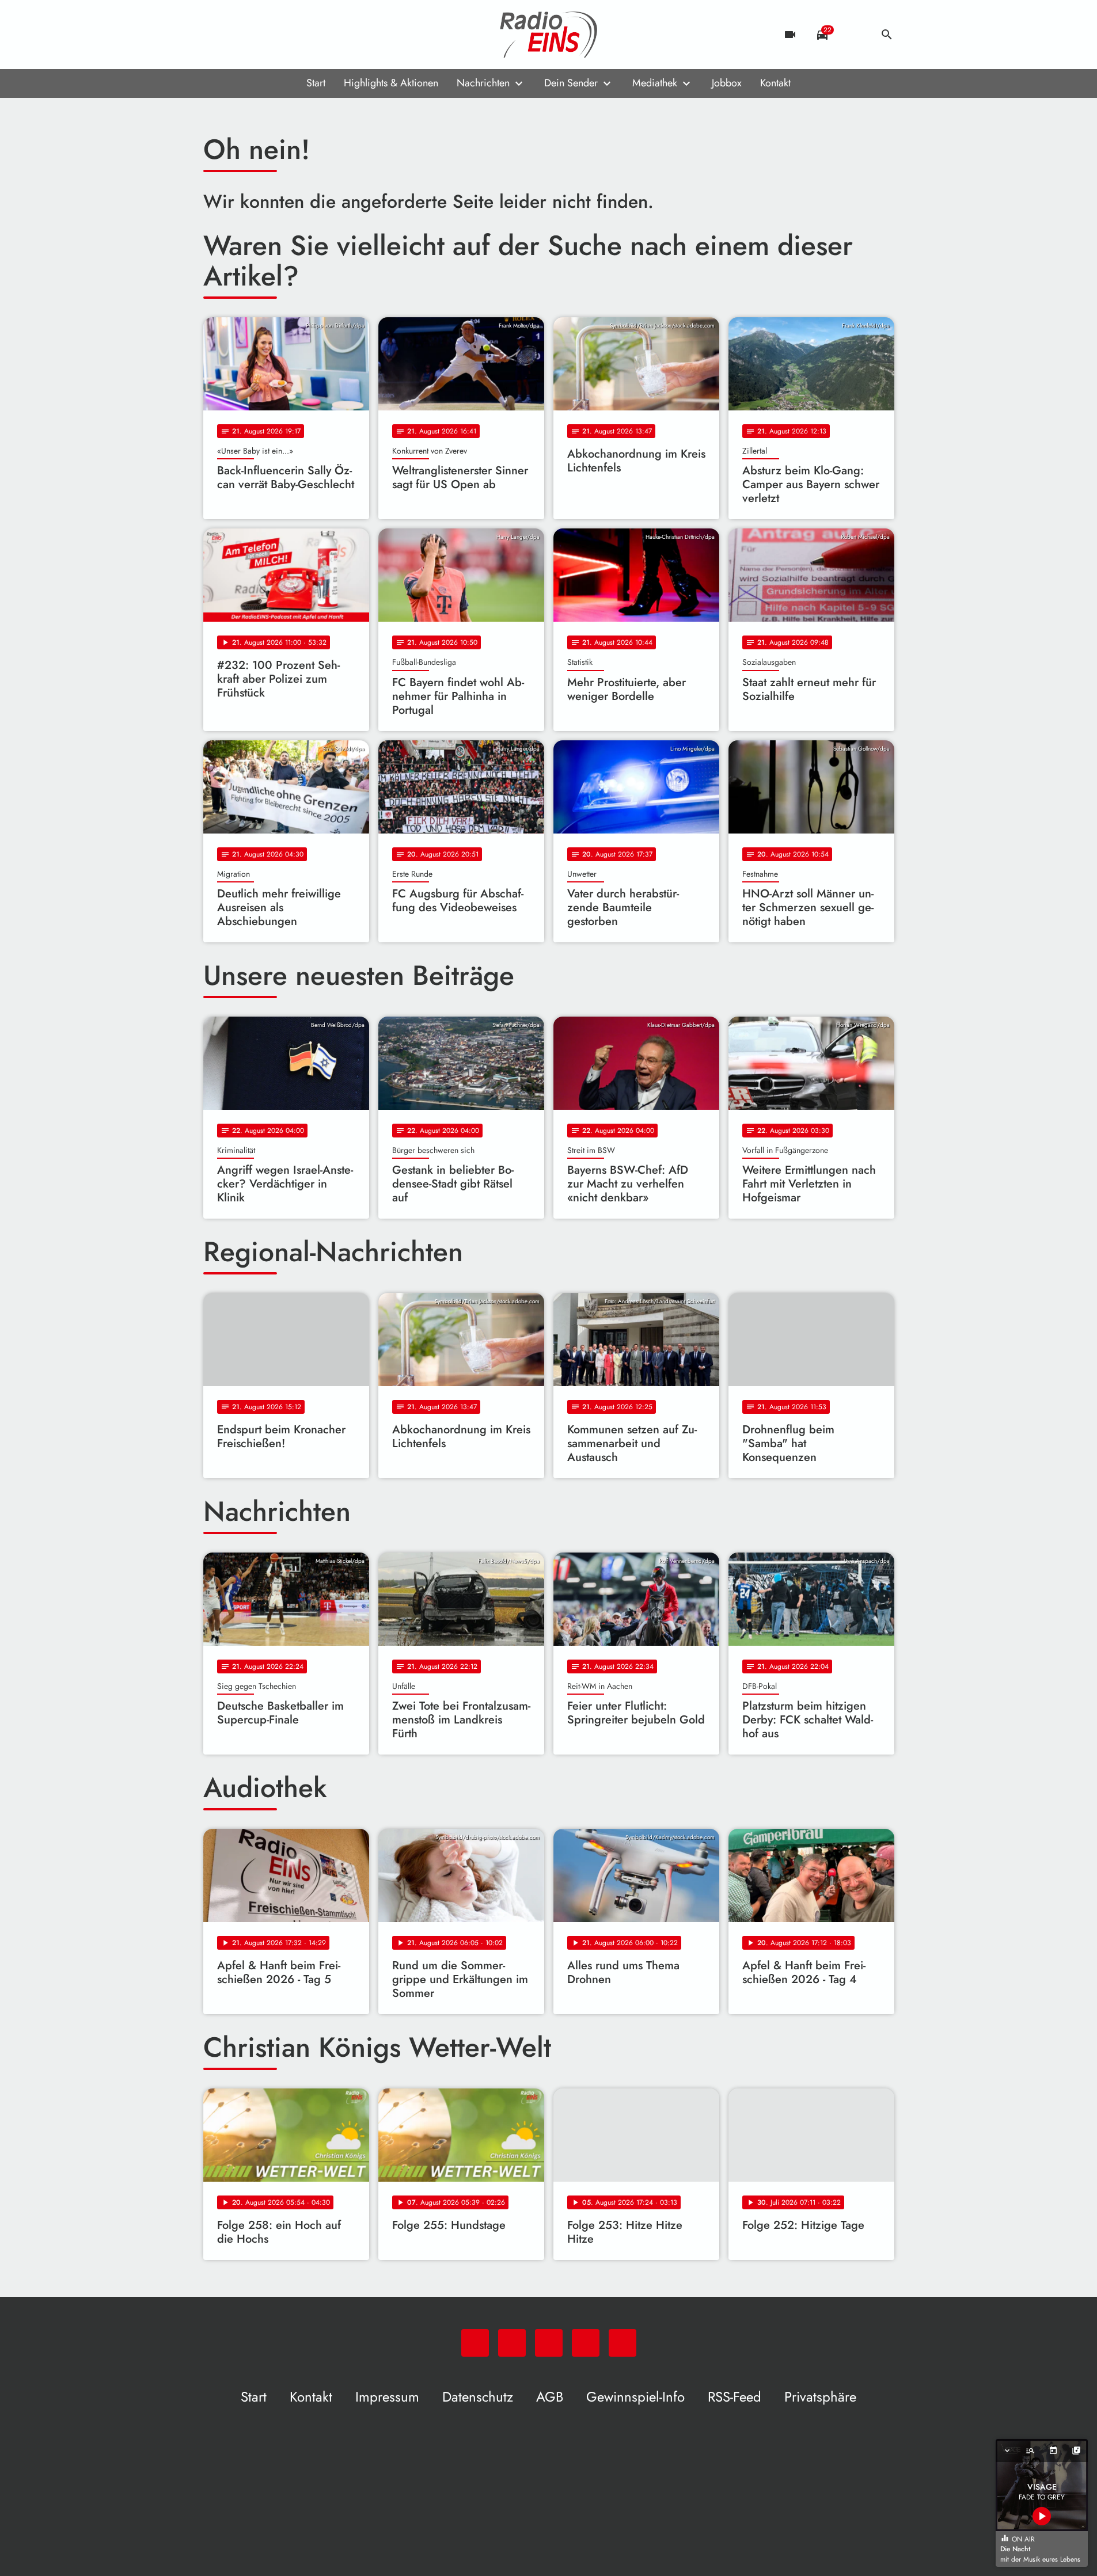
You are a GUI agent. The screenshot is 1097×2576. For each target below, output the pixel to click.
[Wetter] (855, 35)
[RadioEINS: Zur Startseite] (549, 35)
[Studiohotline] (307, 35)
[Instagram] (261, 35)
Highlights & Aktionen (391, 83)
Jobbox (727, 83)
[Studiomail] (284, 35)
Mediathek (655, 83)
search (887, 35)
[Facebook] (238, 35)
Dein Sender (571, 83)
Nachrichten (483, 83)
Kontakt (775, 83)
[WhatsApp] (215, 35)
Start (316, 83)
